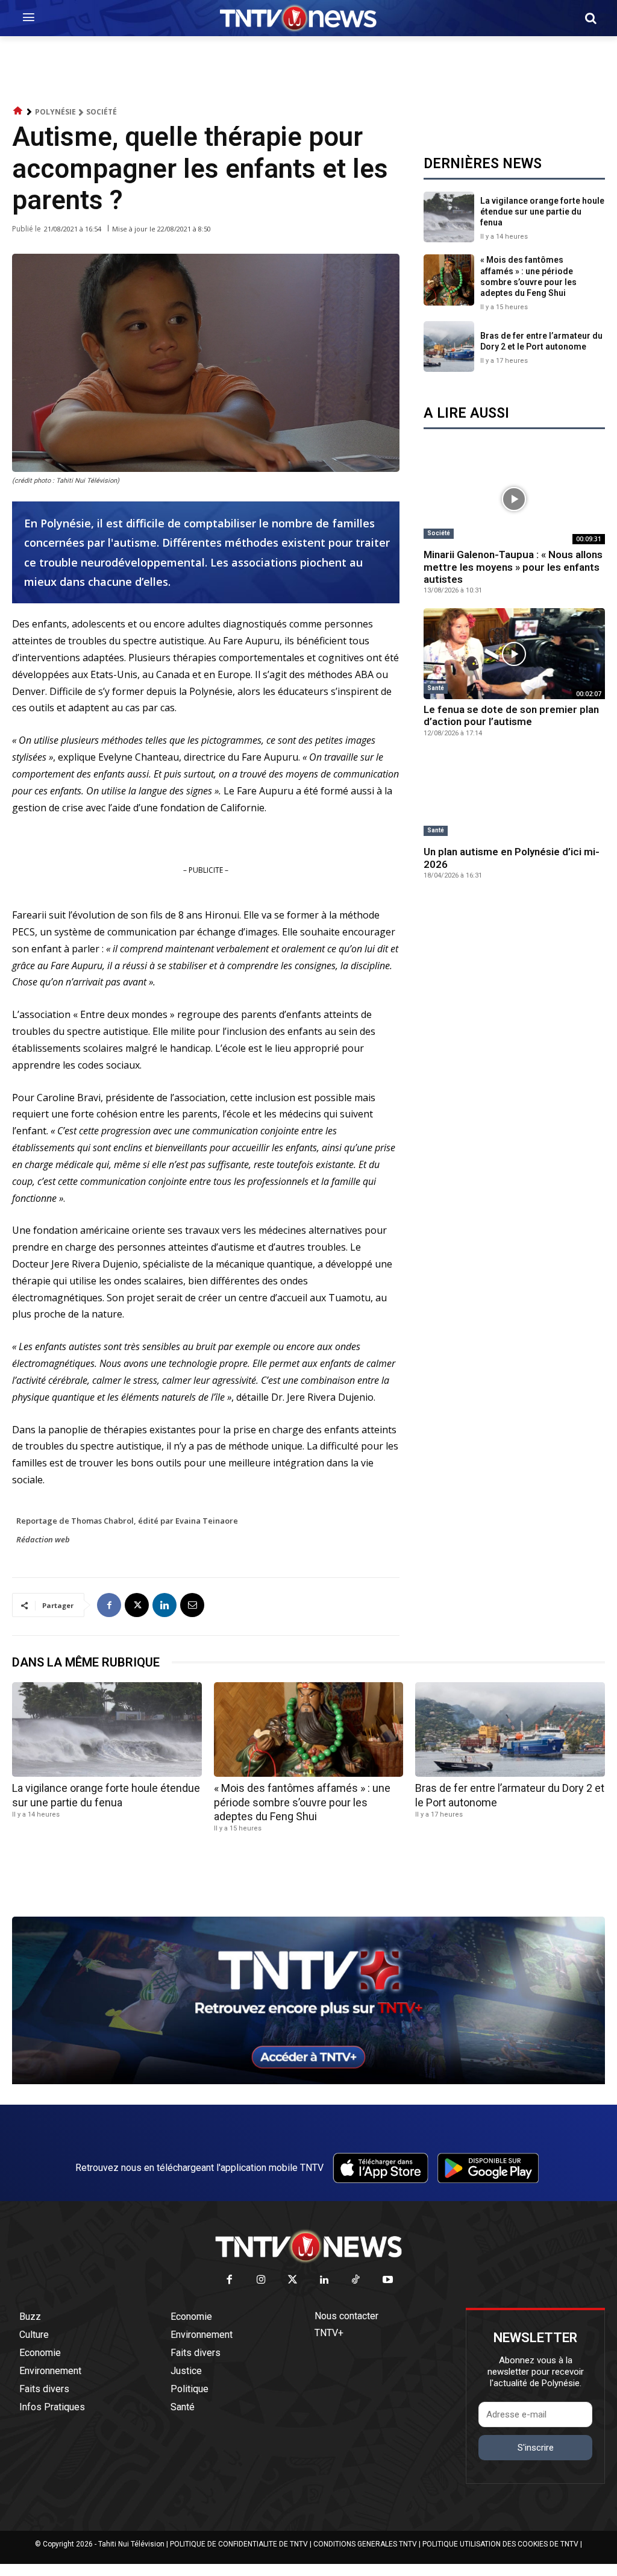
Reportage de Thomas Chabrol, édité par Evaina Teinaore (127, 1521)
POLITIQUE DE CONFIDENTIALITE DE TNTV (239, 2544)
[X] (137, 1605)
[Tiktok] (356, 2280)
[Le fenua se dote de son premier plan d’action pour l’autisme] (514, 654)
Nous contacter (346, 2316)
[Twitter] (293, 2280)
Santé (436, 688)
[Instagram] (261, 2280)
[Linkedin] (164, 1605)
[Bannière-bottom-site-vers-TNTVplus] (308, 2081)
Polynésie (55, 112)
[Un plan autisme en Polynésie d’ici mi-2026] (514, 796)
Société (102, 112)
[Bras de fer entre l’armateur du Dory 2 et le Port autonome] (449, 347)
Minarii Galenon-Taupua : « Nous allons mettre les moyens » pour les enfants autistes (513, 567)
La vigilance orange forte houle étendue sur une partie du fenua (542, 212)
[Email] (192, 1605)
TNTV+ (329, 2333)
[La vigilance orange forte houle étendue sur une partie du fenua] (449, 217)
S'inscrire (536, 2448)
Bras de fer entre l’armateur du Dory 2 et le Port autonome (541, 341)
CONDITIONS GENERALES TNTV (365, 2544)
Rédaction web (43, 1539)
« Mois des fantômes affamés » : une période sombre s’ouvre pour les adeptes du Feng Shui (302, 1802)
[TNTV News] (308, 2246)
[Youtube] (388, 2280)
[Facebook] (109, 1605)
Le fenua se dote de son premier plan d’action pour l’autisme (511, 715)
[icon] (18, 111)
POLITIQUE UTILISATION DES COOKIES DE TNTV (500, 2544)
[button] (590, 18)
